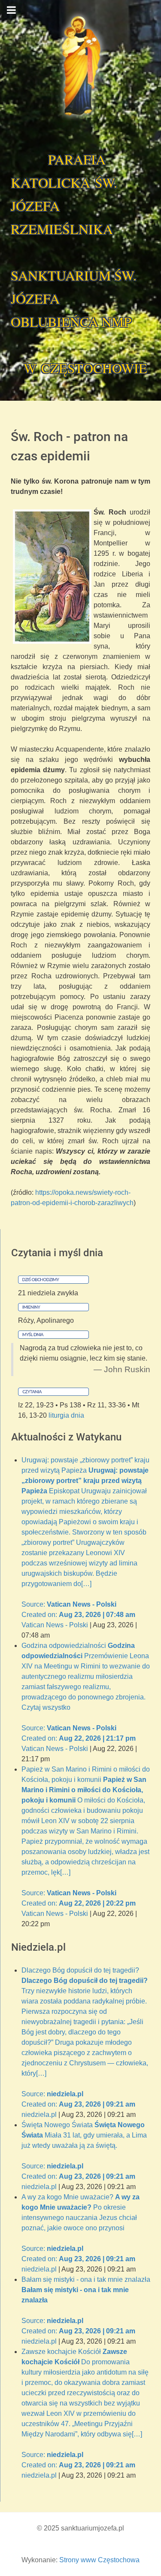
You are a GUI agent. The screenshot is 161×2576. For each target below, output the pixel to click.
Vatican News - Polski (55, 1625)
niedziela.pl (39, 2115)
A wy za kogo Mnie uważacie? (80, 2228)
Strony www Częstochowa (99, 2560)
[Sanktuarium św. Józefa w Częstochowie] (80, 66)
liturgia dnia (66, 1415)
